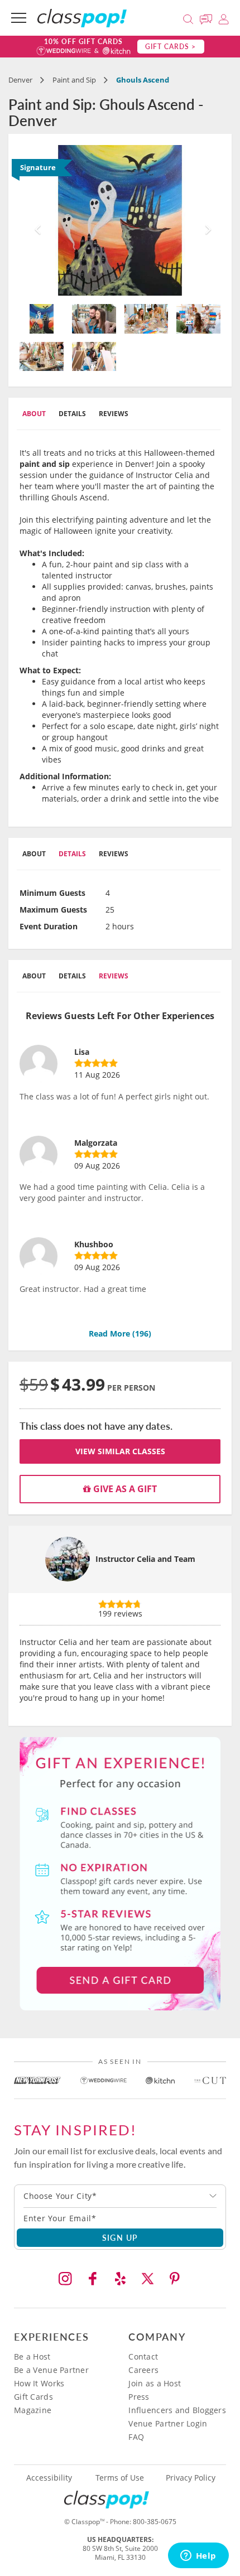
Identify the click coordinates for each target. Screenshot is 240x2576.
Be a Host (32, 2356)
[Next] (205, 220)
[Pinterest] (175, 2279)
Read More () (120, 1333)
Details (72, 414)
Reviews (114, 414)
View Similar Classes (120, 1451)
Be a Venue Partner (51, 2370)
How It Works (39, 2383)
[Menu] (19, 18)
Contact (143, 2356)
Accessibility (49, 2478)
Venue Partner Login (168, 2423)
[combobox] (120, 2196)
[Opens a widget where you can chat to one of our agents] (198, 2556)
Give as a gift (124, 1489)
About (34, 414)
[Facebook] (93, 2279)
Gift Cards (33, 2397)
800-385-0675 (155, 2522)
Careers (143, 2370)
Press (139, 2397)
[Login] (224, 18)
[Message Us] (208, 18)
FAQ (136, 2437)
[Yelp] (120, 2279)
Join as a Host (155, 2383)
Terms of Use (120, 2478)
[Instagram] (65, 2279)
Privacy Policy (191, 2478)
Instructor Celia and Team (145, 1559)
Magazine (33, 2410)
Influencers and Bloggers (177, 2410)
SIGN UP (120, 2237)
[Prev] (35, 220)
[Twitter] (147, 2279)
